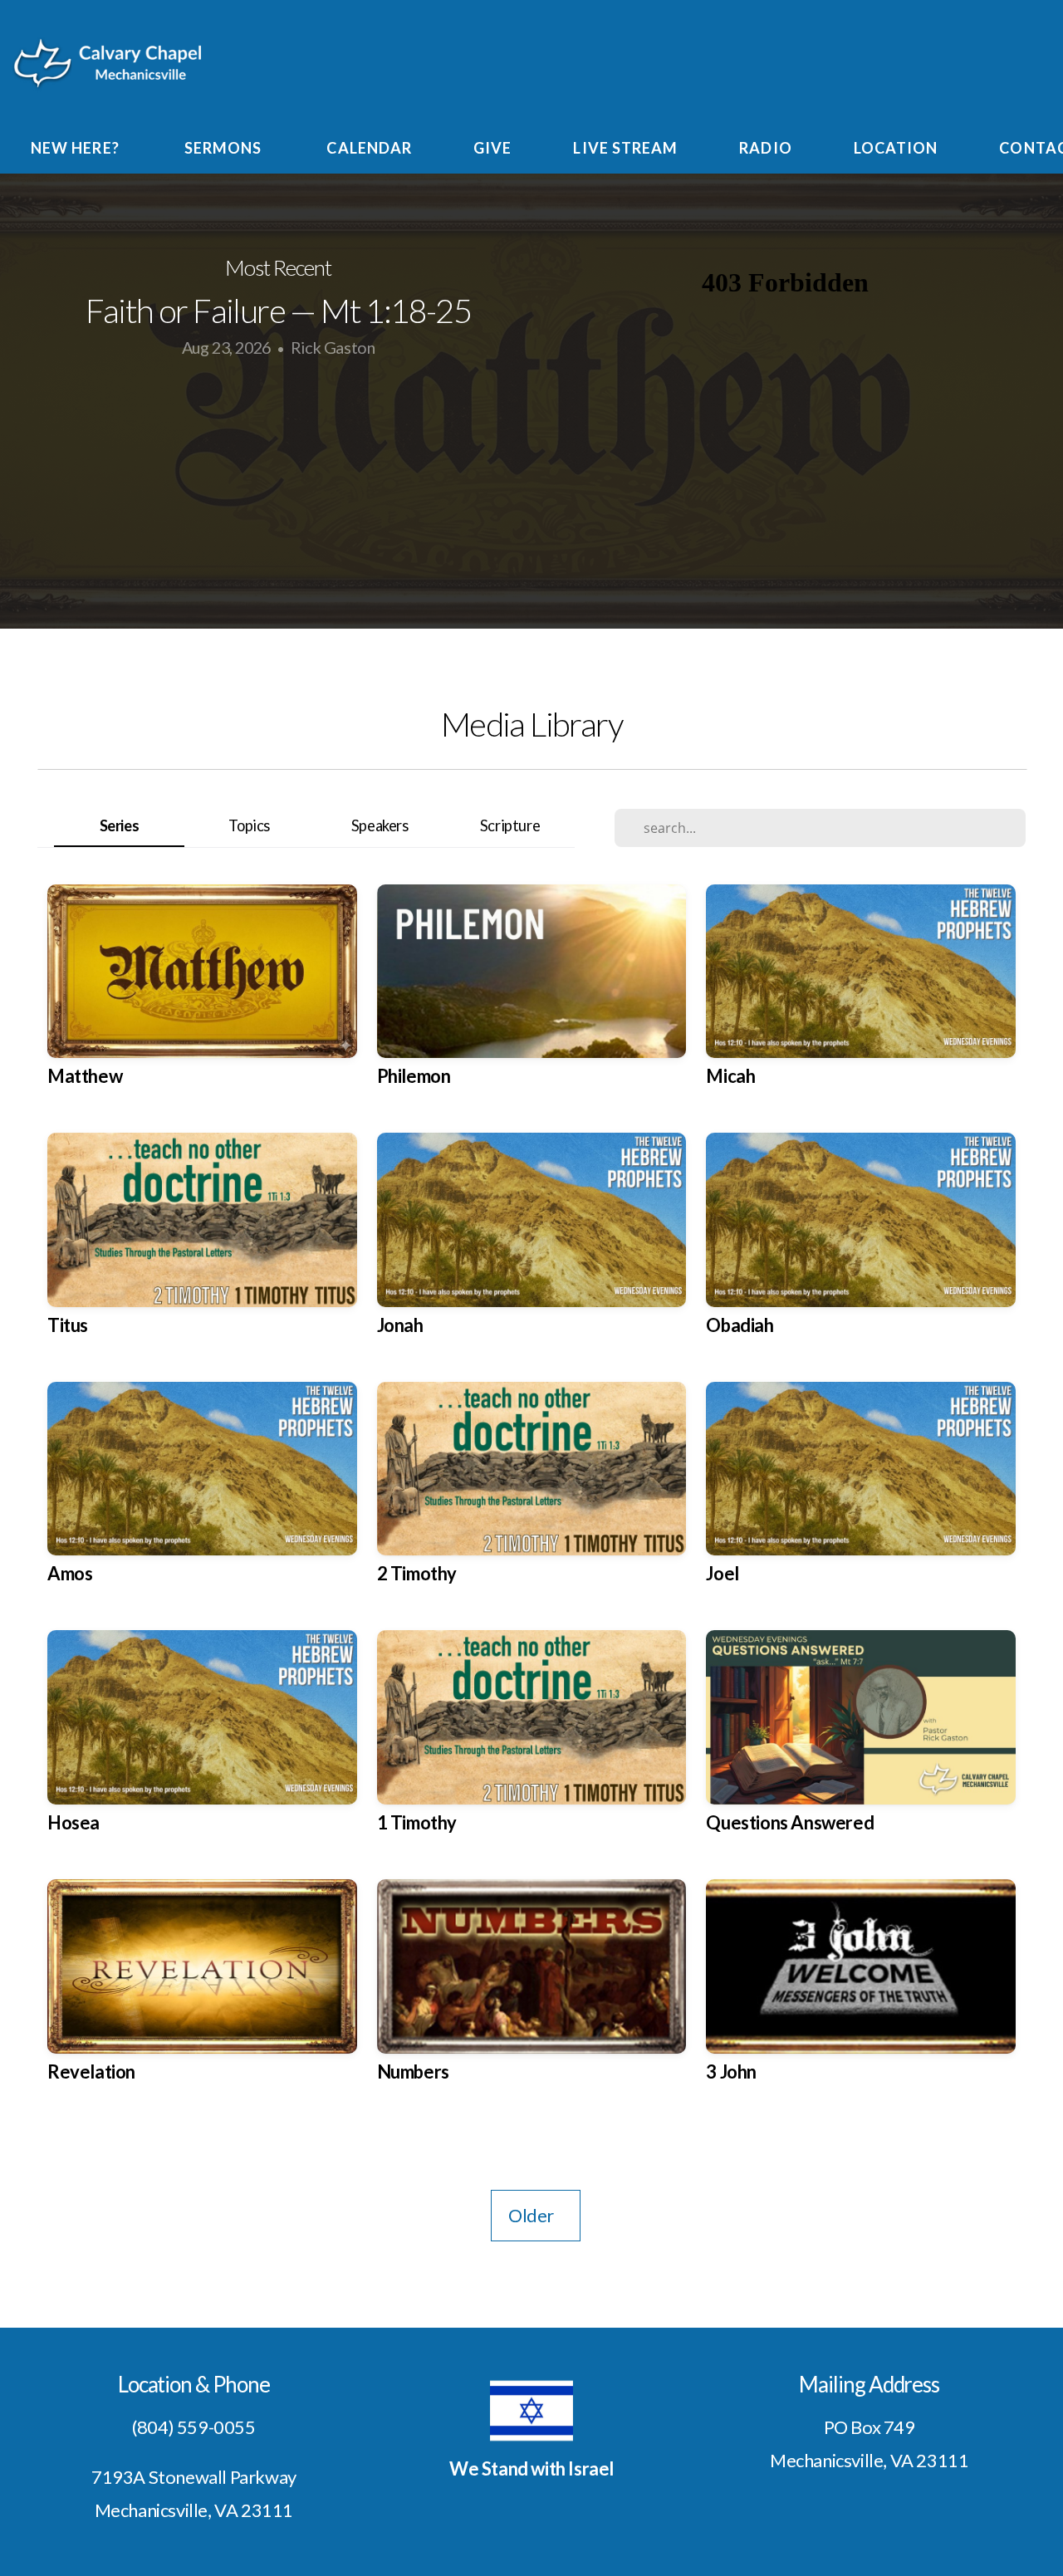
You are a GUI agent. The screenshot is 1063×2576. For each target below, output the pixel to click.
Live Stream (625, 148)
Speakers (380, 825)
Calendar (369, 148)
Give (492, 148)
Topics (249, 825)
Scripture (510, 825)
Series (120, 825)
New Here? (77, 148)
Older (536, 2215)
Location (896, 148)
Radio (765, 148)
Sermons (225, 148)
